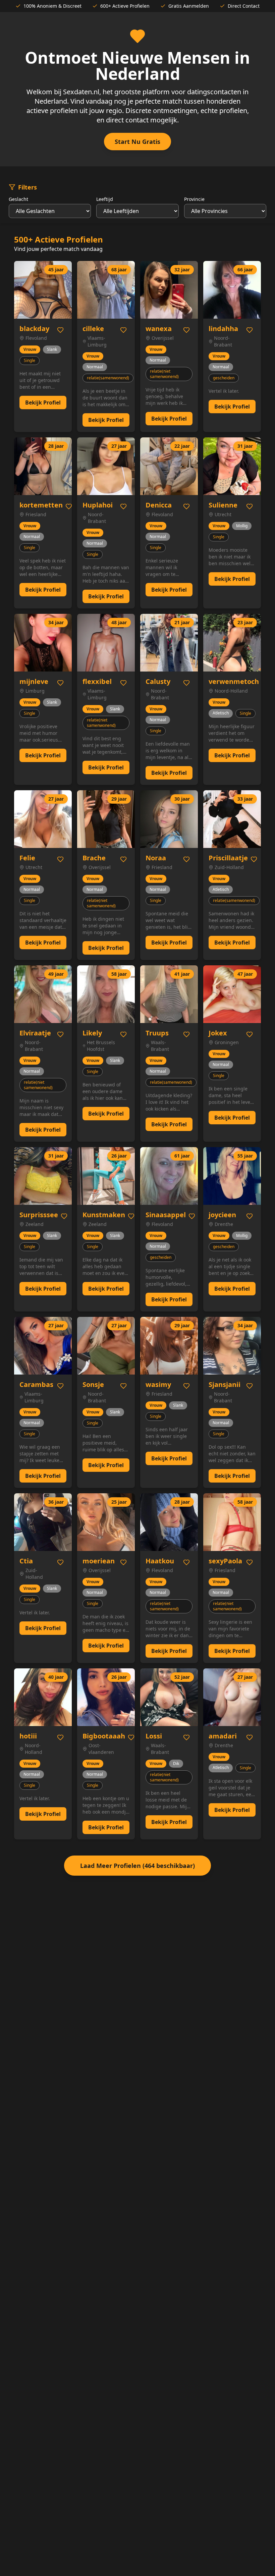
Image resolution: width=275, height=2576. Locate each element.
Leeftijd (105, 199)
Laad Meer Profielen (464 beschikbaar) (137, 1866)
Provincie (194, 199)
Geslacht (18, 199)
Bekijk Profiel (43, 402)
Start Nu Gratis (137, 142)
